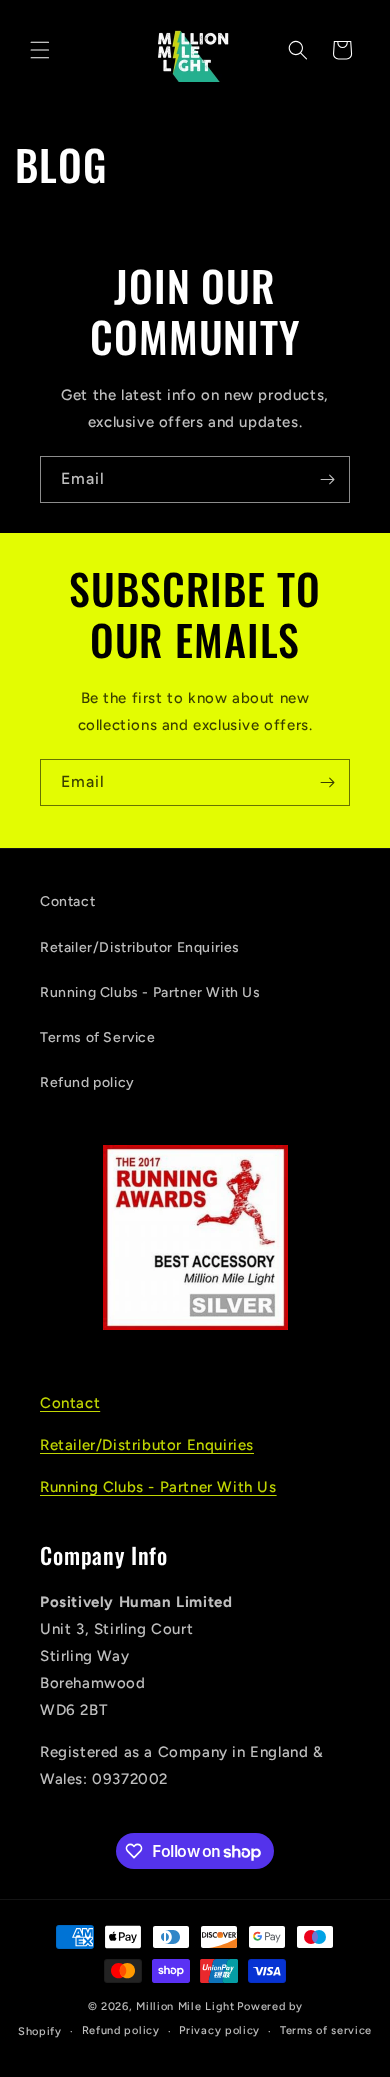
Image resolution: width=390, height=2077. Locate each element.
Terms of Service (98, 1037)
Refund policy (87, 1082)
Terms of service (326, 2030)
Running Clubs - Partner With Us (150, 992)
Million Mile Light (185, 2006)
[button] (40, 50)
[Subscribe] (327, 479)
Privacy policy (219, 2030)
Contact (67, 901)
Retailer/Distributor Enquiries (140, 947)
